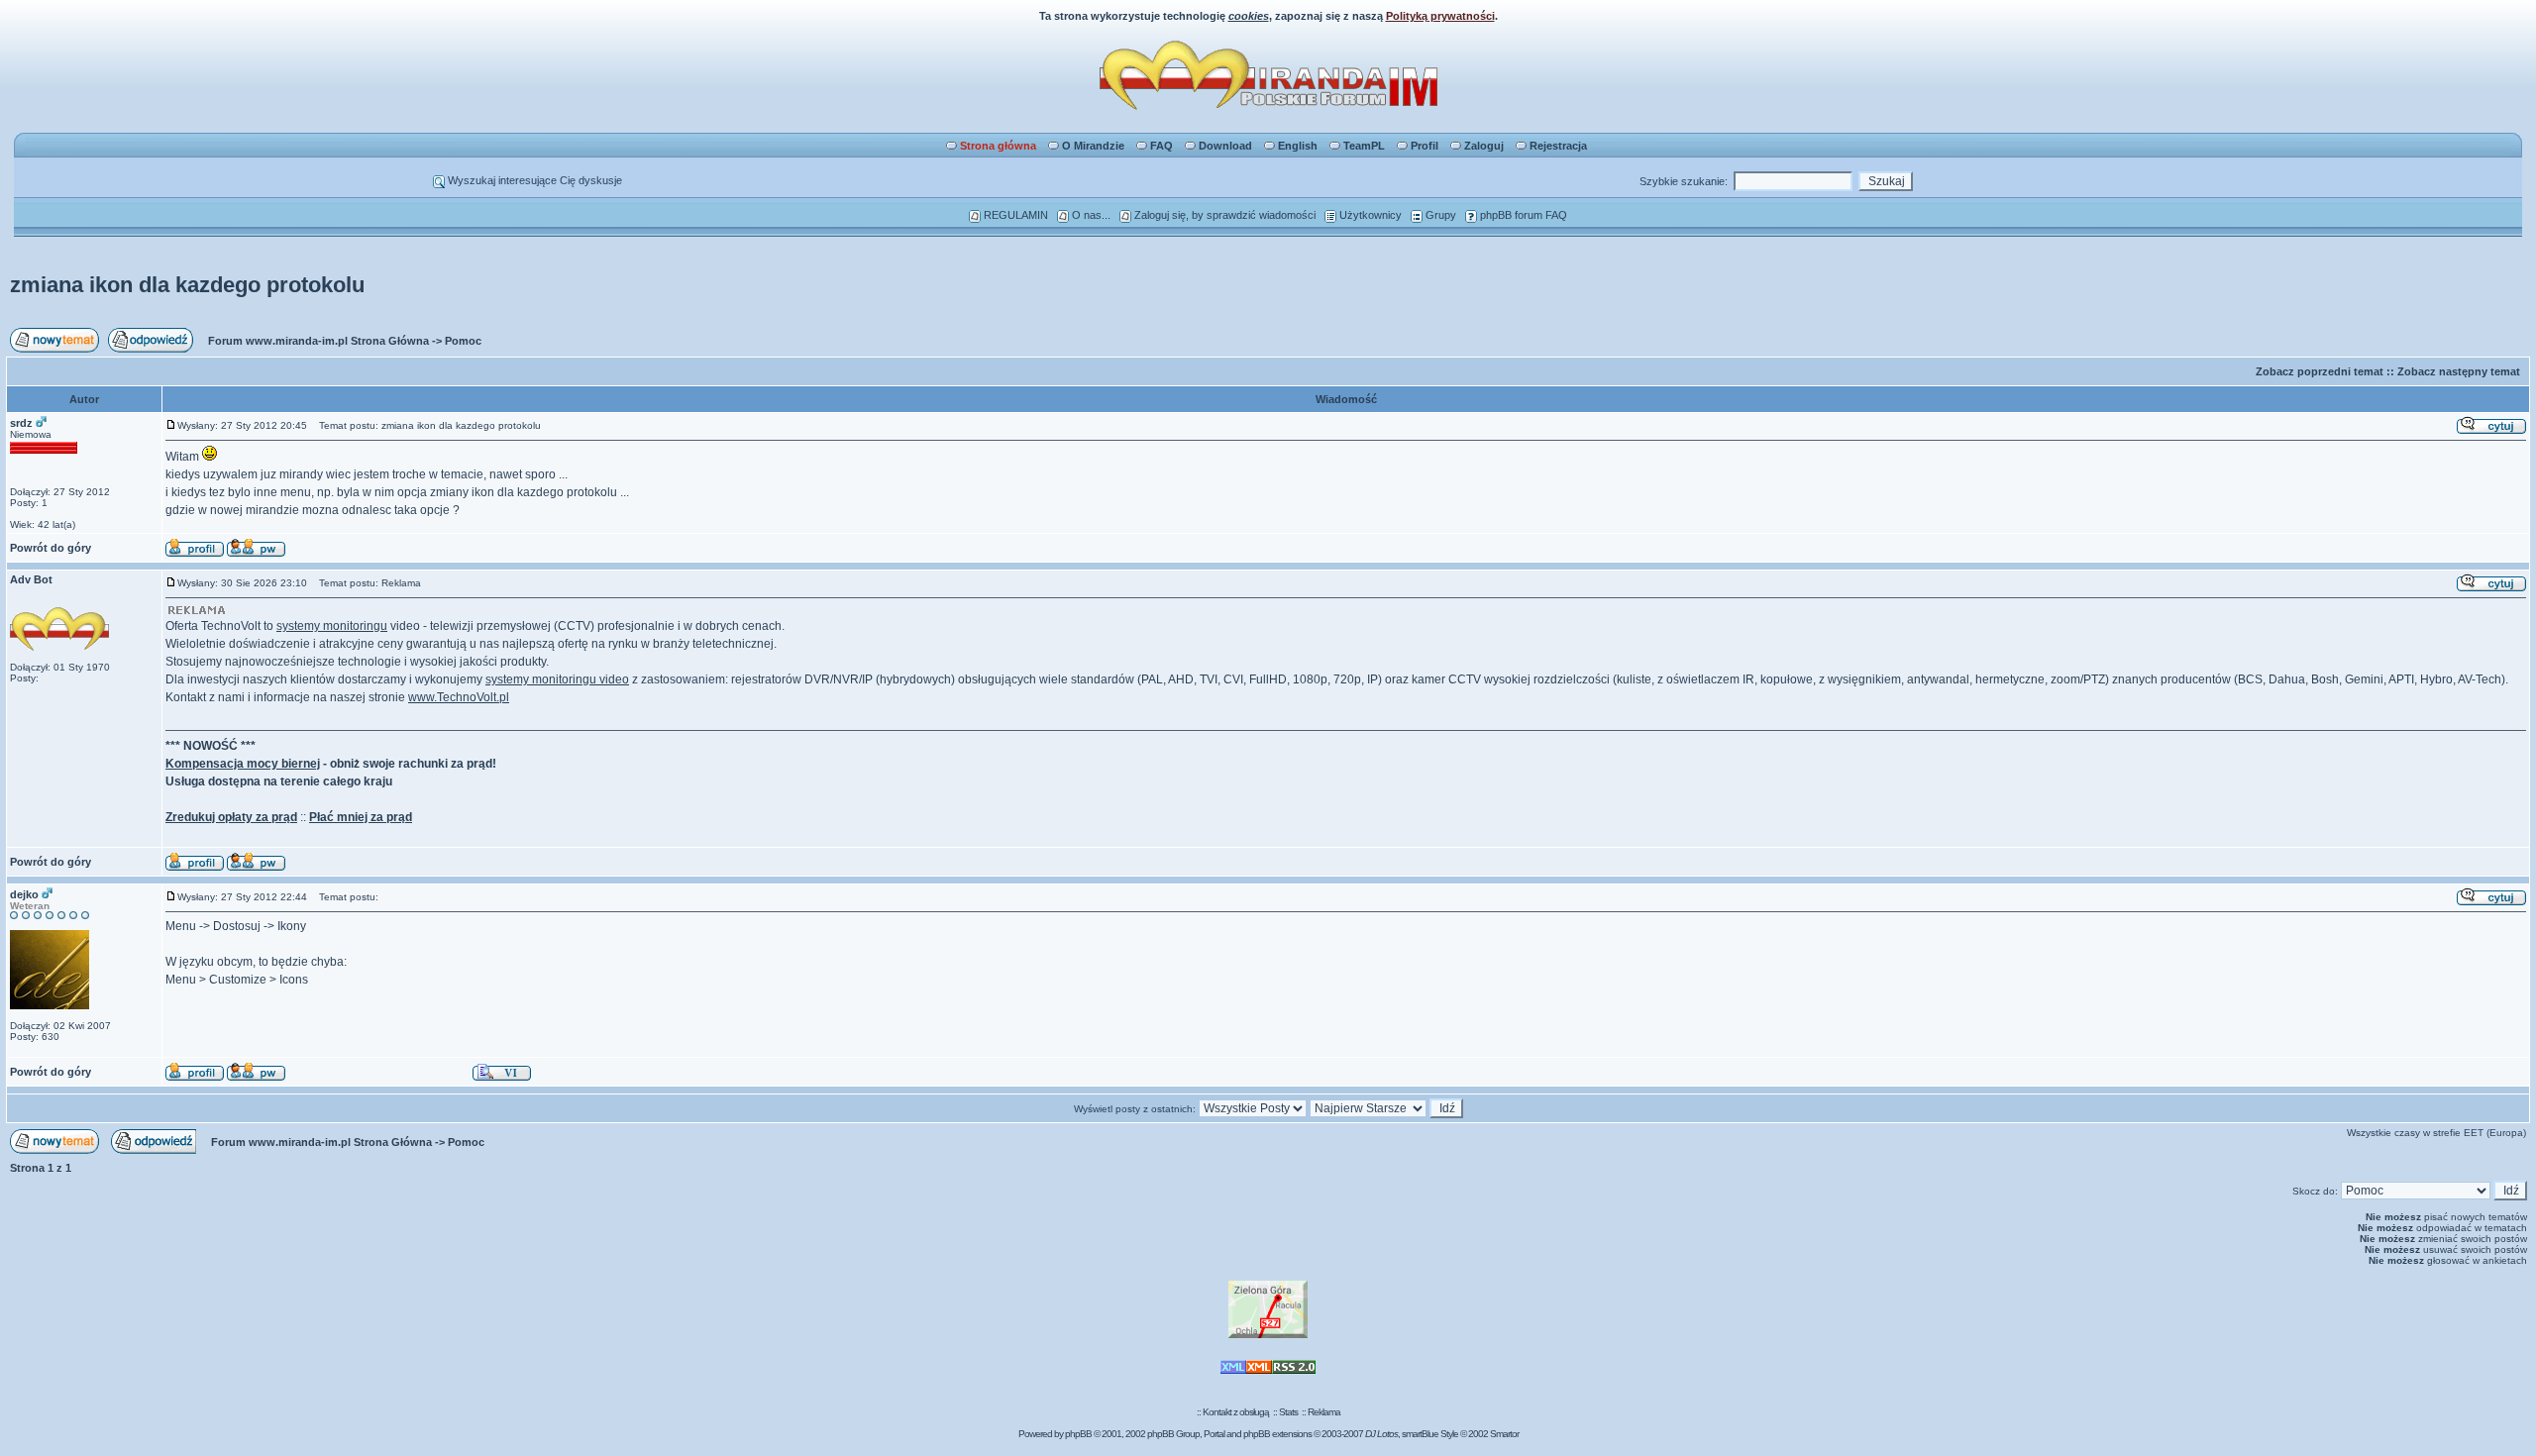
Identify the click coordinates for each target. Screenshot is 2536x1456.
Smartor (1504, 1434)
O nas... (1090, 215)
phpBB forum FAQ (1522, 215)
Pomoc (463, 341)
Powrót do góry (51, 548)
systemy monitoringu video (557, 679)
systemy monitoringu (332, 626)
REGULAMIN (1014, 215)
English (1298, 146)
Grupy (1439, 215)
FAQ (1162, 146)
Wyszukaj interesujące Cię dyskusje (533, 180)
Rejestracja (1558, 146)
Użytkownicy (1369, 215)
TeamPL (1364, 146)
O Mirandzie (1093, 146)
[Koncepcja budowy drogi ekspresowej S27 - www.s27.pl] (1268, 1335)
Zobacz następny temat (2459, 371)
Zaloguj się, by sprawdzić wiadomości (1223, 215)
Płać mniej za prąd (361, 817)
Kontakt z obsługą (1236, 1412)
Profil (1425, 146)
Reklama (1324, 1412)
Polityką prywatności (1440, 16)
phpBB (1078, 1434)
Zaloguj (1484, 146)
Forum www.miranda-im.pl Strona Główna (318, 341)
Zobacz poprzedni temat (2320, 371)
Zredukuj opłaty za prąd (231, 817)
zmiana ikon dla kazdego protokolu (187, 285)
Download (1225, 146)
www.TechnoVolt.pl (459, 697)
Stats (1288, 1412)
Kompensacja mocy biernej (243, 764)
